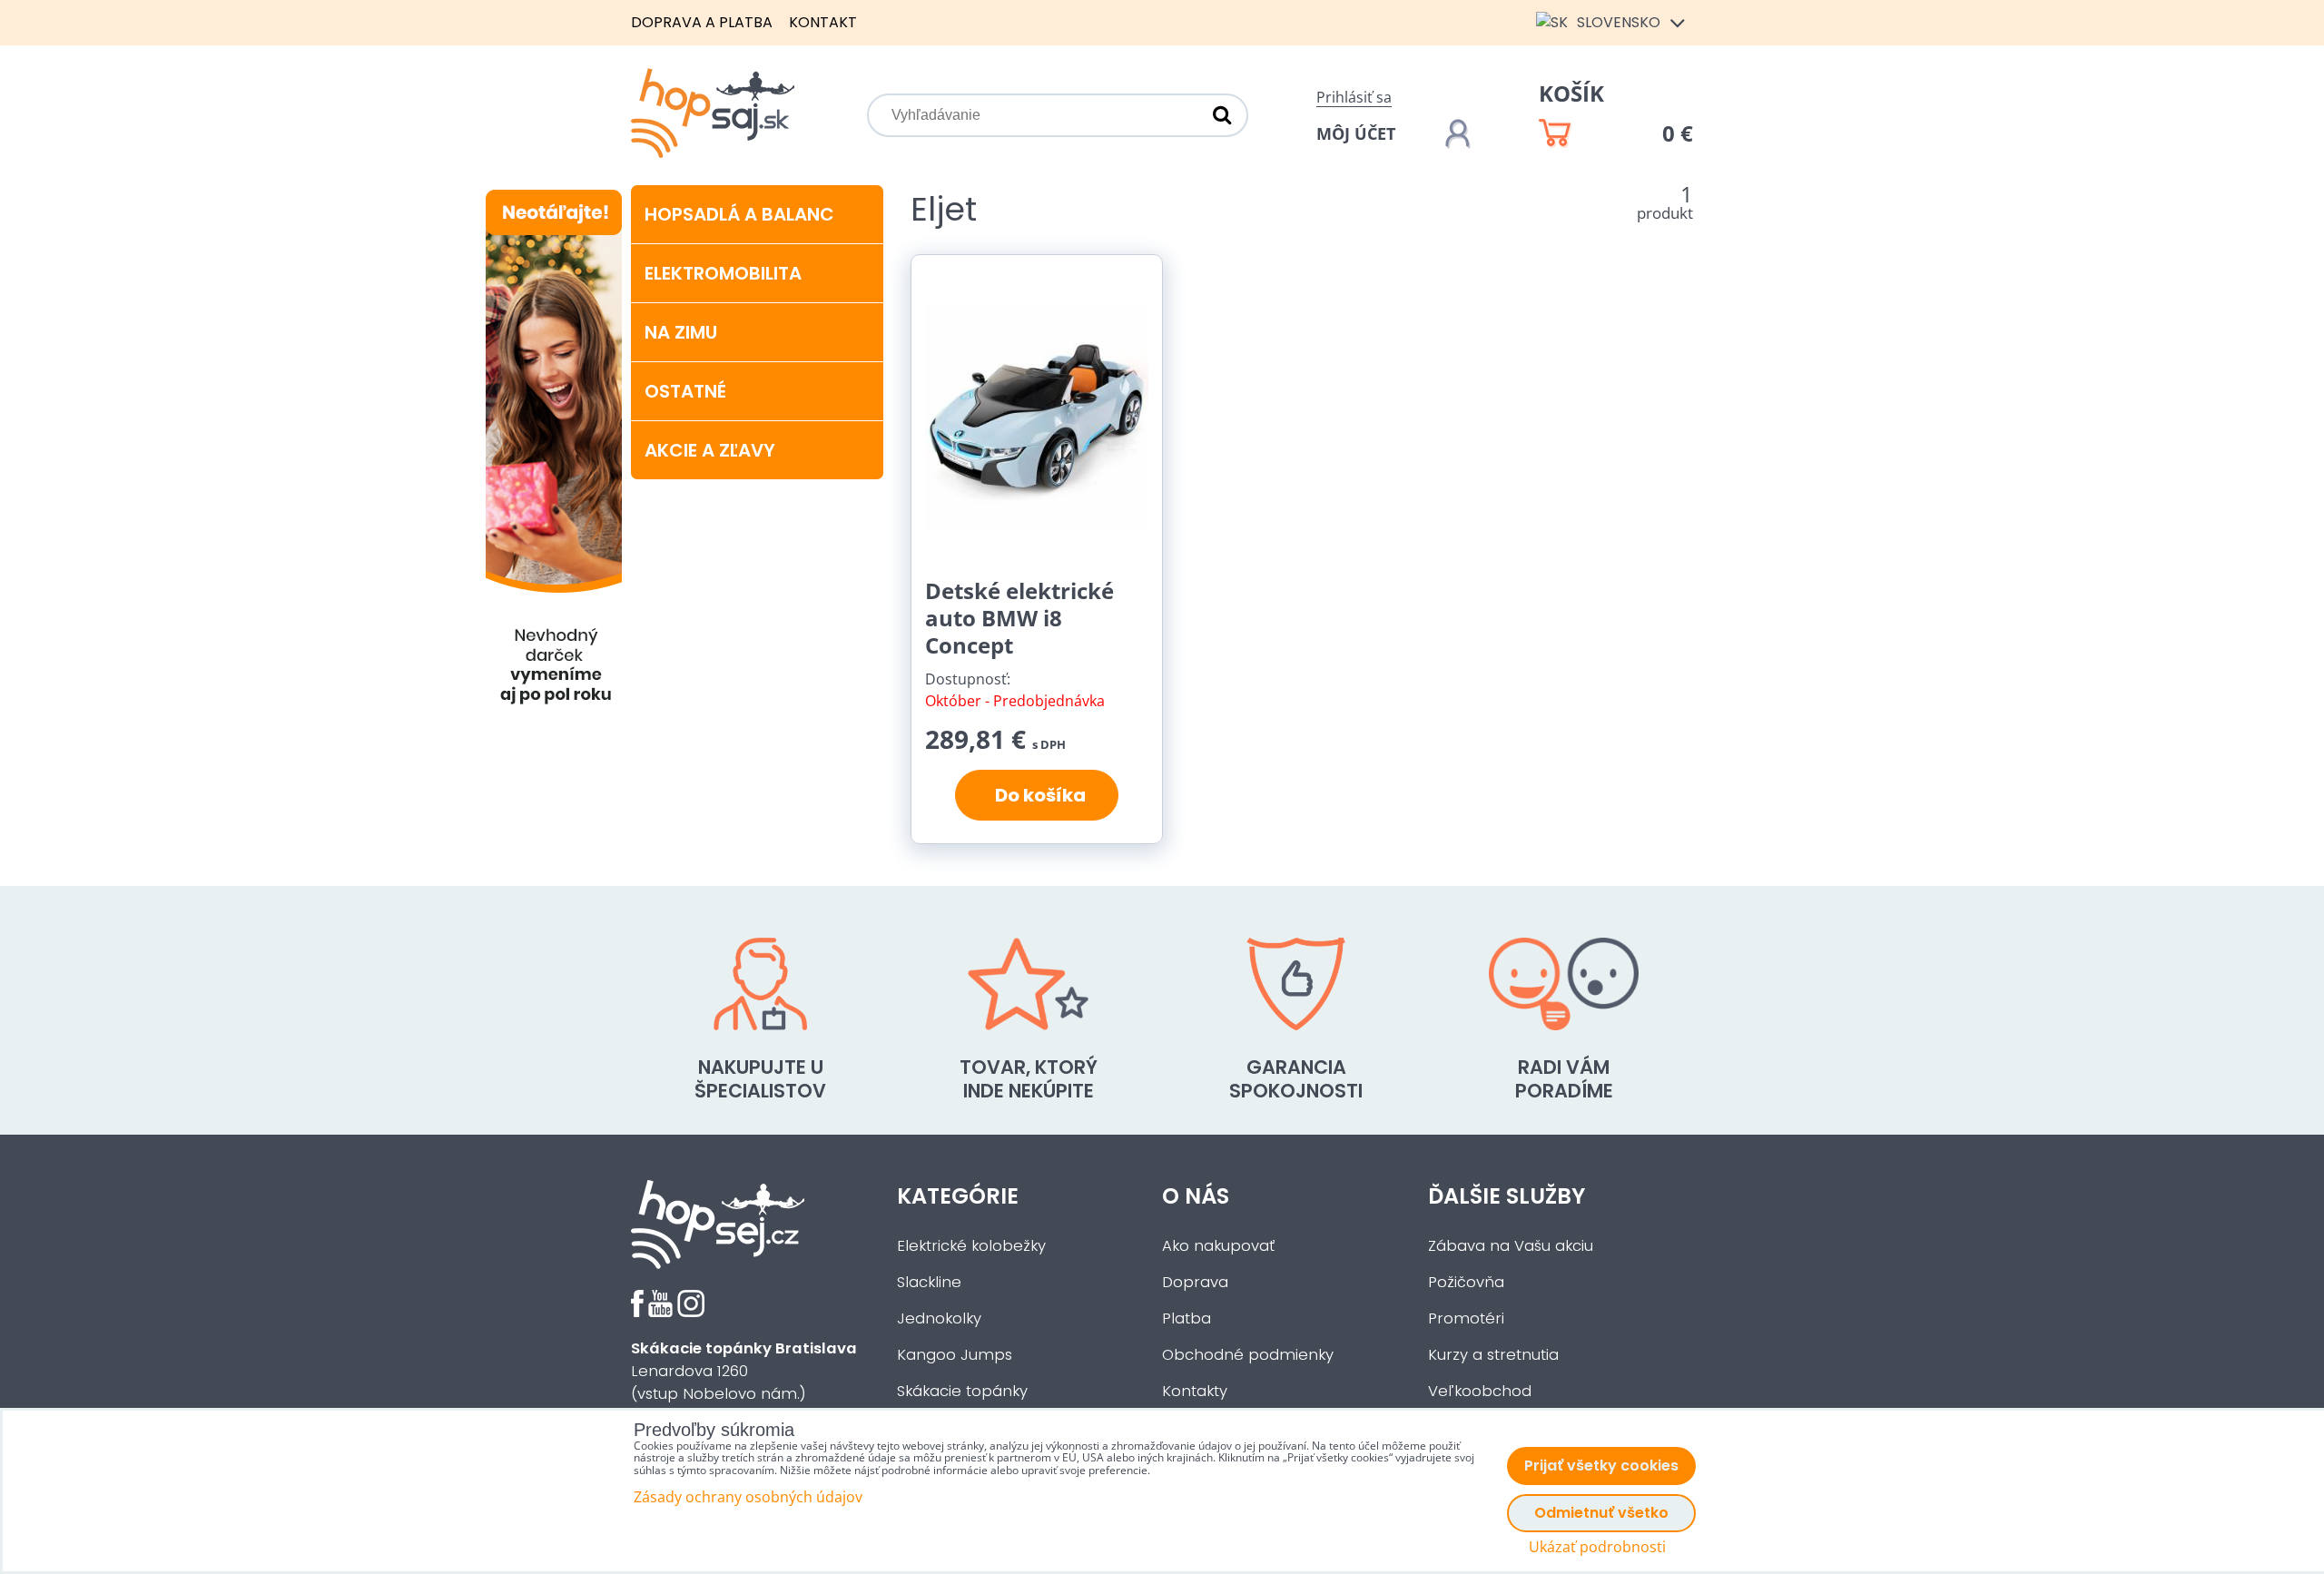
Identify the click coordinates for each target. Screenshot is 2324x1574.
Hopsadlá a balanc (739, 214)
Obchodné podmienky (1248, 1355)
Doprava (1195, 1282)
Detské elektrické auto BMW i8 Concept (1019, 618)
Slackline (929, 1282)
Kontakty (1195, 1391)
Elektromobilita (723, 273)
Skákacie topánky (962, 1391)
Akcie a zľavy (710, 450)
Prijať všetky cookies (1601, 1466)
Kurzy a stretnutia (1493, 1355)
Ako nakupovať (1218, 1246)
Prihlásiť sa (1354, 97)
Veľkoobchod (1480, 1391)
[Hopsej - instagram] (691, 1312)
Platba (1187, 1318)
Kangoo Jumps (955, 1355)
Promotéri (1466, 1318)
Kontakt (823, 22)
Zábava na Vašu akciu (1511, 1246)
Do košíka (1037, 795)
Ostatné (685, 391)
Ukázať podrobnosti (1597, 1547)
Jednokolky (939, 1318)
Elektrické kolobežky (971, 1246)
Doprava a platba (702, 22)
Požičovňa (1466, 1282)
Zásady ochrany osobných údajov (748, 1497)
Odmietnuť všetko (1601, 1513)
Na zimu (681, 332)
